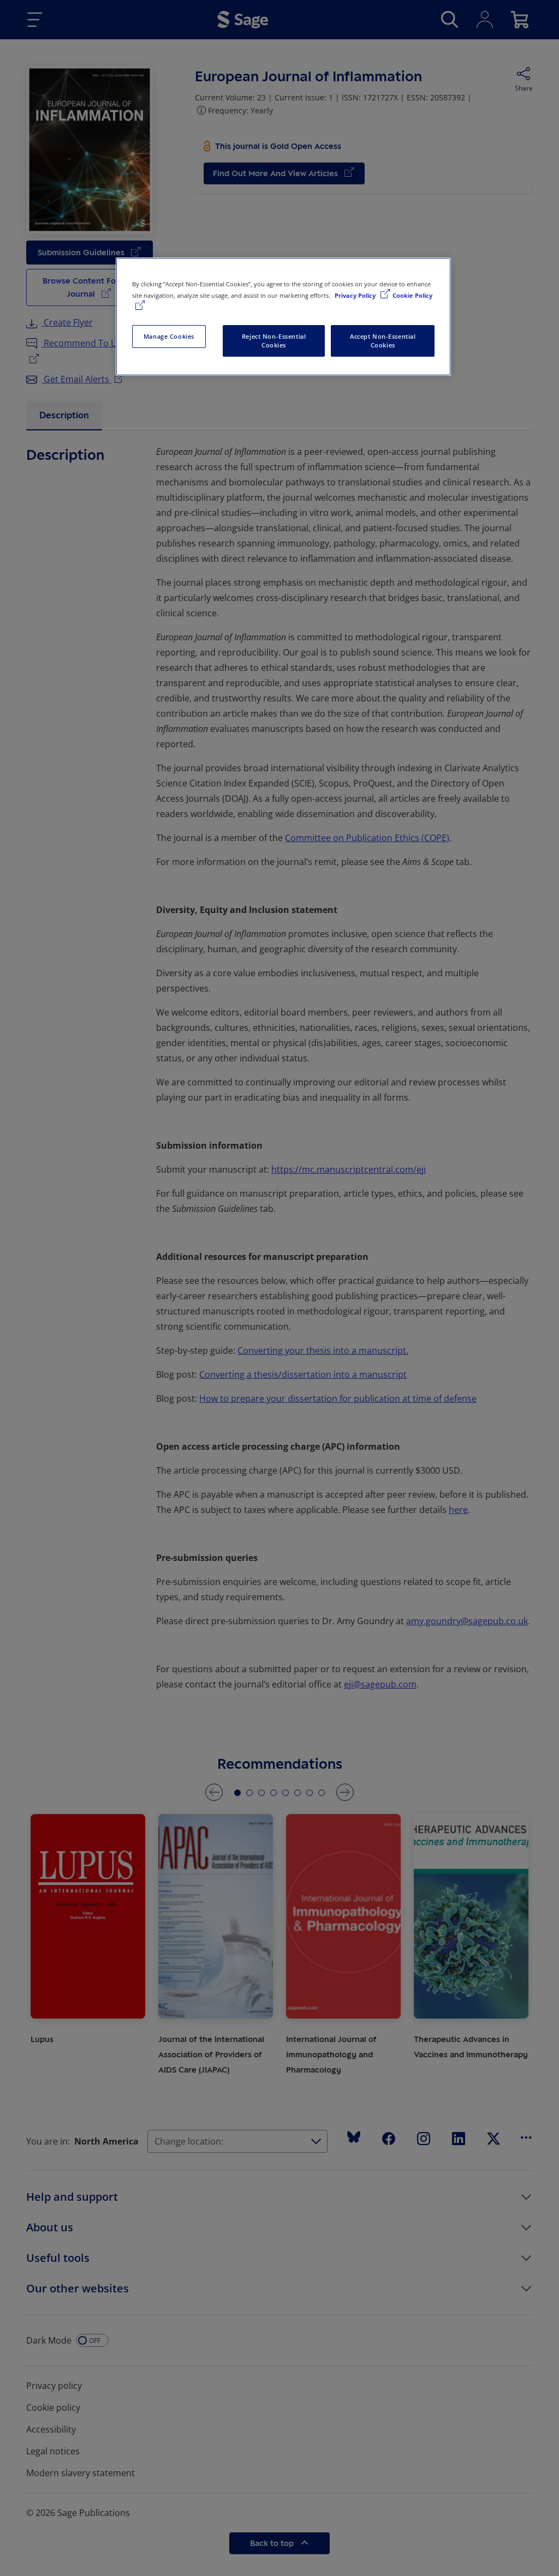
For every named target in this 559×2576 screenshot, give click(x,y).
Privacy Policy (356, 295)
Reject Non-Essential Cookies (274, 341)
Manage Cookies (169, 336)
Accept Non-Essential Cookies (383, 341)
